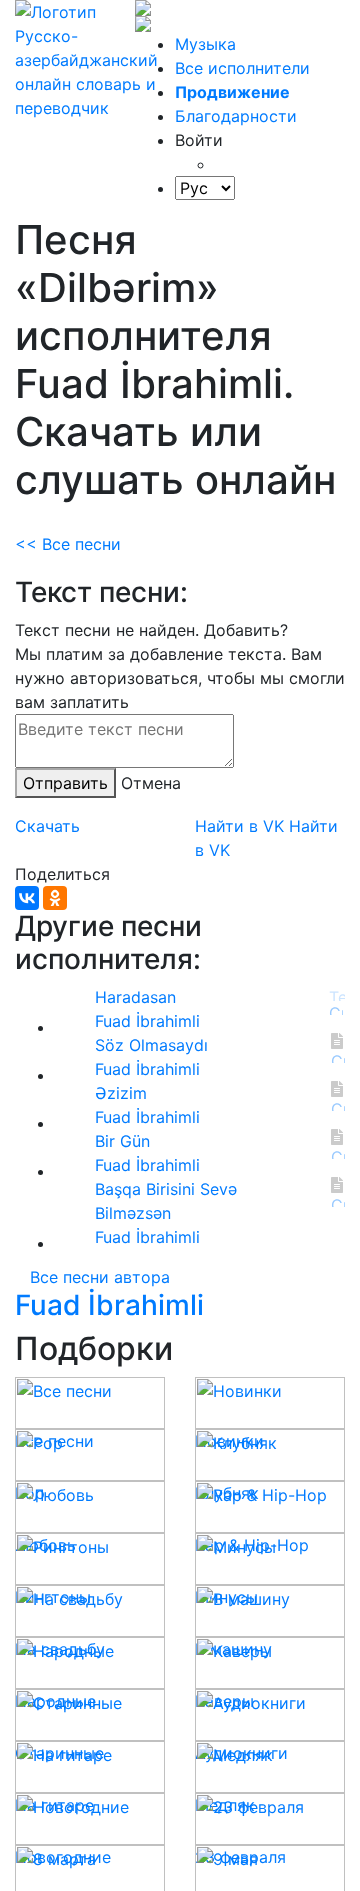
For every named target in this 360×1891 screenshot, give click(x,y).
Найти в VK (239, 826)
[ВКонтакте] (27, 898)
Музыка (205, 44)
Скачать (47, 826)
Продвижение (232, 92)
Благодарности (236, 116)
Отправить (65, 783)
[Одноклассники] (55, 898)
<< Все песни (68, 544)
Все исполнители (242, 68)
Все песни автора (100, 1277)
